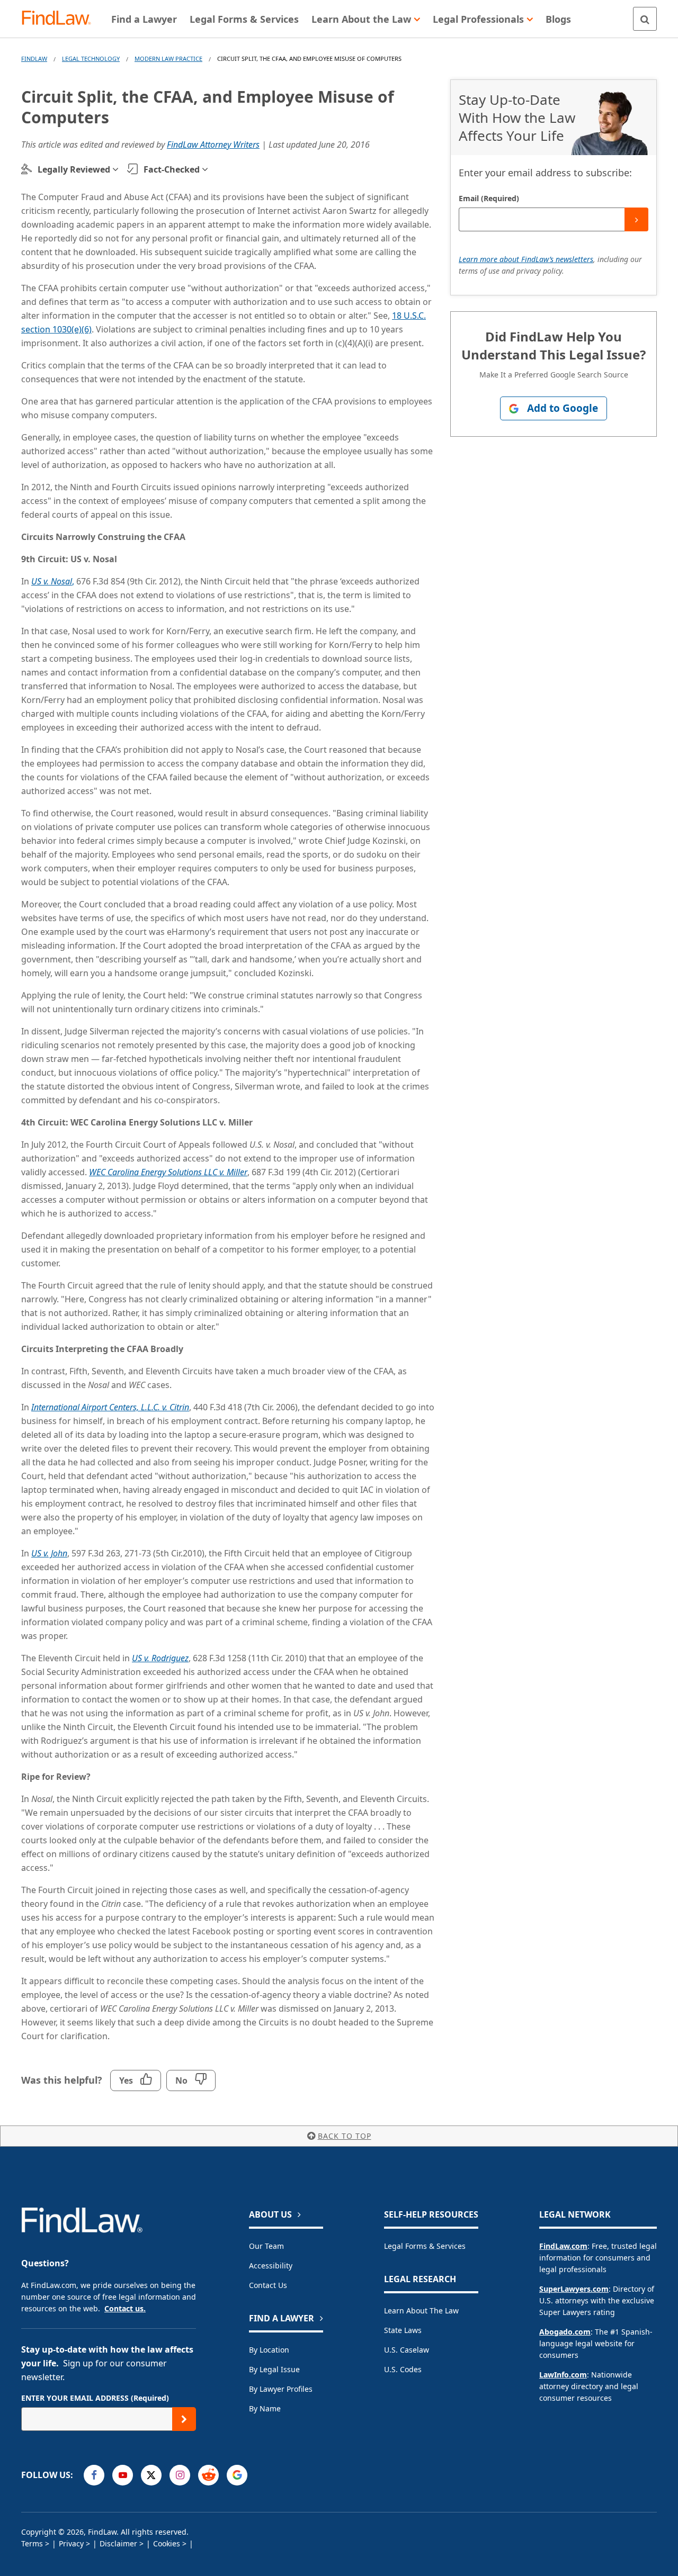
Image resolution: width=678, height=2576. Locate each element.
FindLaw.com (563, 2246)
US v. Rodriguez (160, 1658)
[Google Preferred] (237, 2475)
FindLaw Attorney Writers (213, 145)
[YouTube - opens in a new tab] (123, 2475)
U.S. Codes (403, 2369)
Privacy (71, 2543)
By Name (265, 2408)
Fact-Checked (172, 169)
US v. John (49, 1553)
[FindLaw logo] (61, 19)
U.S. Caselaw (407, 2350)
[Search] (645, 19)
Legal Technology (91, 58)
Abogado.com (565, 2332)
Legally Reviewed (74, 169)
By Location (269, 2350)
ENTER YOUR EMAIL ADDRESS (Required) (95, 2398)
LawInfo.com (563, 2375)
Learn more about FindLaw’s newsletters (526, 259)
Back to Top (345, 2136)
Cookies (167, 2543)
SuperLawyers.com (574, 2289)
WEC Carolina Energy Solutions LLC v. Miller (168, 1172)
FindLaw (34, 58)
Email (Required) (489, 198)
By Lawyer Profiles (281, 2389)
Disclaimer (118, 2543)
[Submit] (636, 219)
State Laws (403, 2330)
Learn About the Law (421, 2311)
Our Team (266, 2246)
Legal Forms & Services (425, 2246)
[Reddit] (208, 2475)
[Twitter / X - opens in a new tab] (151, 2475)
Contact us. (125, 2308)
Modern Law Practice (168, 58)
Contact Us (268, 2285)
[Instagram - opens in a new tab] (180, 2475)
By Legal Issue (274, 2369)
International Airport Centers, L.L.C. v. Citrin (110, 1407)
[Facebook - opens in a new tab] (94, 2475)
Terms (32, 2543)
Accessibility (271, 2266)
